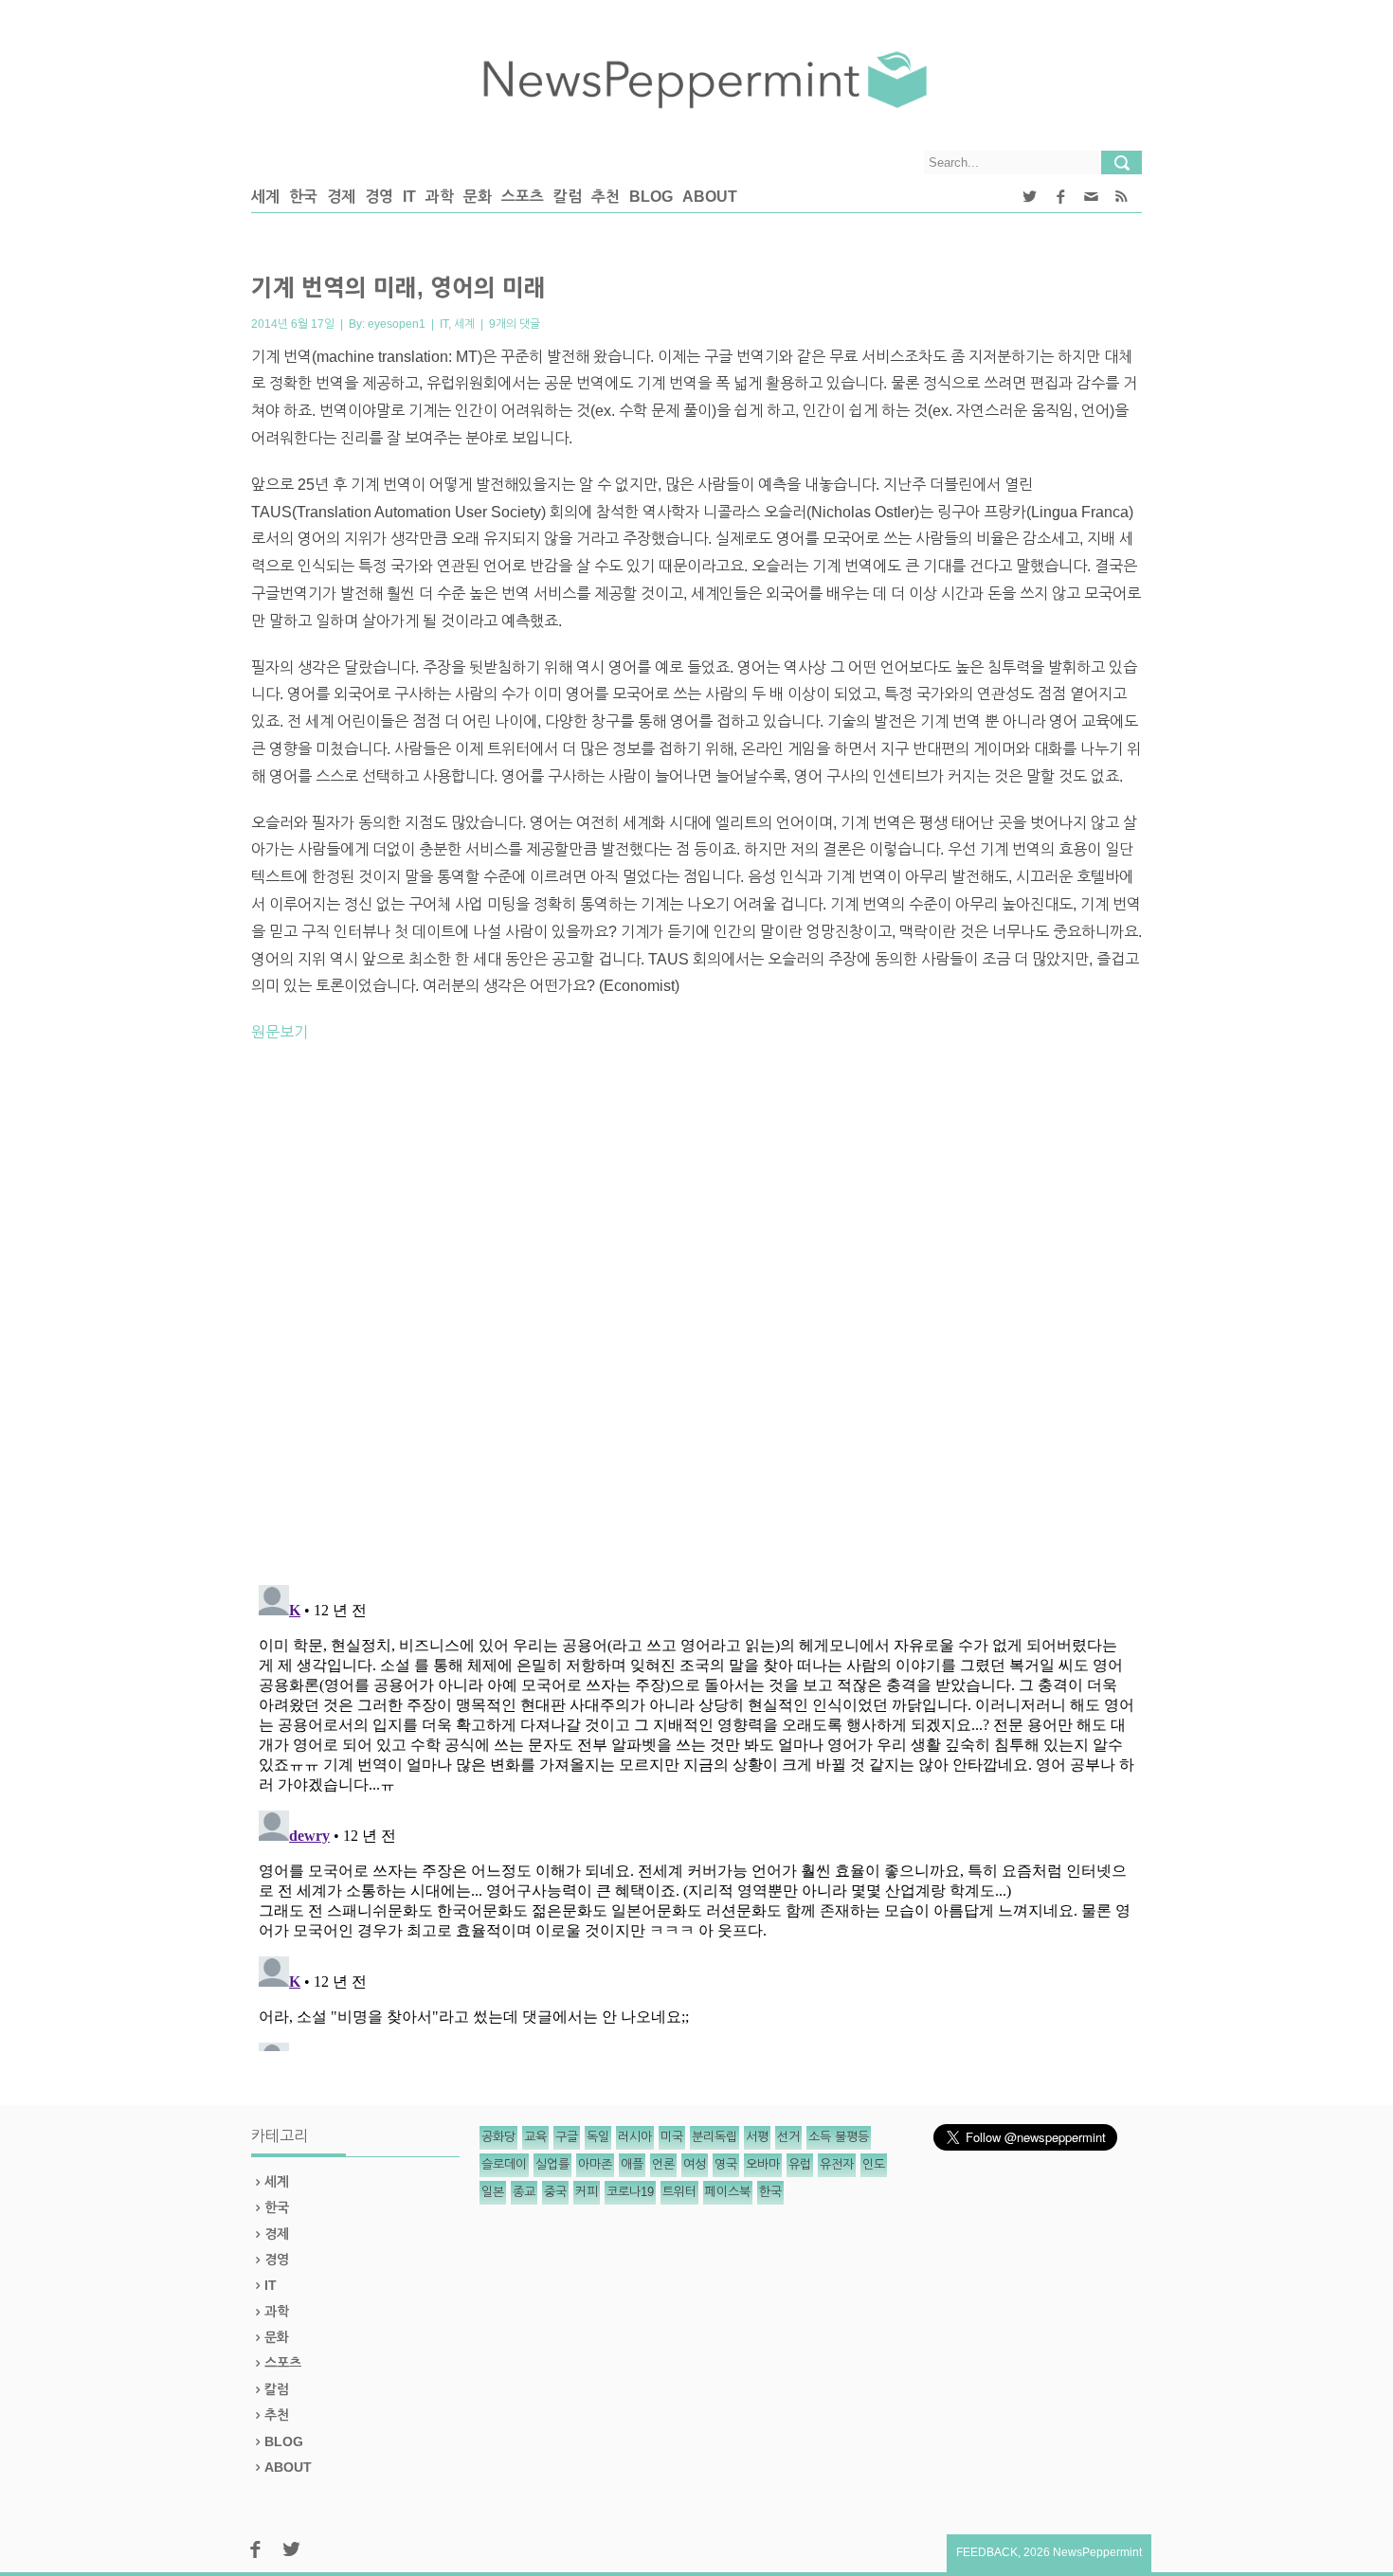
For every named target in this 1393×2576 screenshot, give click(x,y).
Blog (651, 197)
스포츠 (523, 197)
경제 (341, 197)
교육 (535, 2137)
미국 (672, 2137)
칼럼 (568, 197)
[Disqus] (696, 1322)
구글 (567, 2137)
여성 (695, 2164)
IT (409, 197)
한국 (303, 197)
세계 (265, 197)
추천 (606, 197)
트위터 (679, 2192)
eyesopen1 (397, 324)
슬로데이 (504, 2164)
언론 (663, 2164)
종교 (524, 2192)
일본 (493, 2192)
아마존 (595, 2164)
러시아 (635, 2137)
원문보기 (280, 1032)
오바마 (763, 2164)
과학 (440, 197)
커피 (587, 2192)
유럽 (800, 2164)
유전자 (837, 2164)
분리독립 (715, 2137)
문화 (478, 197)
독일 (598, 2137)
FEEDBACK (987, 2552)
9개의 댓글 (515, 324)
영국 (726, 2164)
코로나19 (630, 2192)
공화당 (498, 2137)
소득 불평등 (839, 2137)
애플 (632, 2164)
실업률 (552, 2164)
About (710, 197)
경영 (379, 197)
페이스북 (728, 2192)
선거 (788, 2137)
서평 (757, 2137)
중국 (555, 2192)
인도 (874, 2164)
